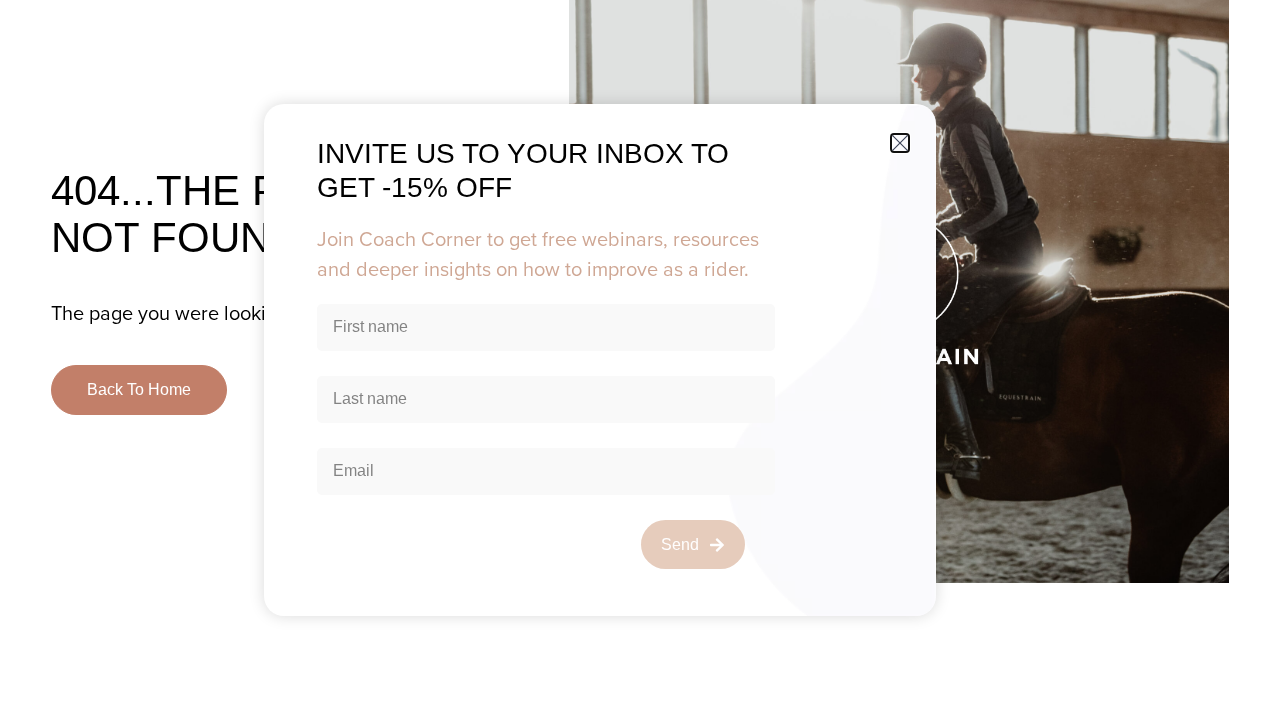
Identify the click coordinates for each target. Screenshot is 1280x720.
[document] (640, 360)
